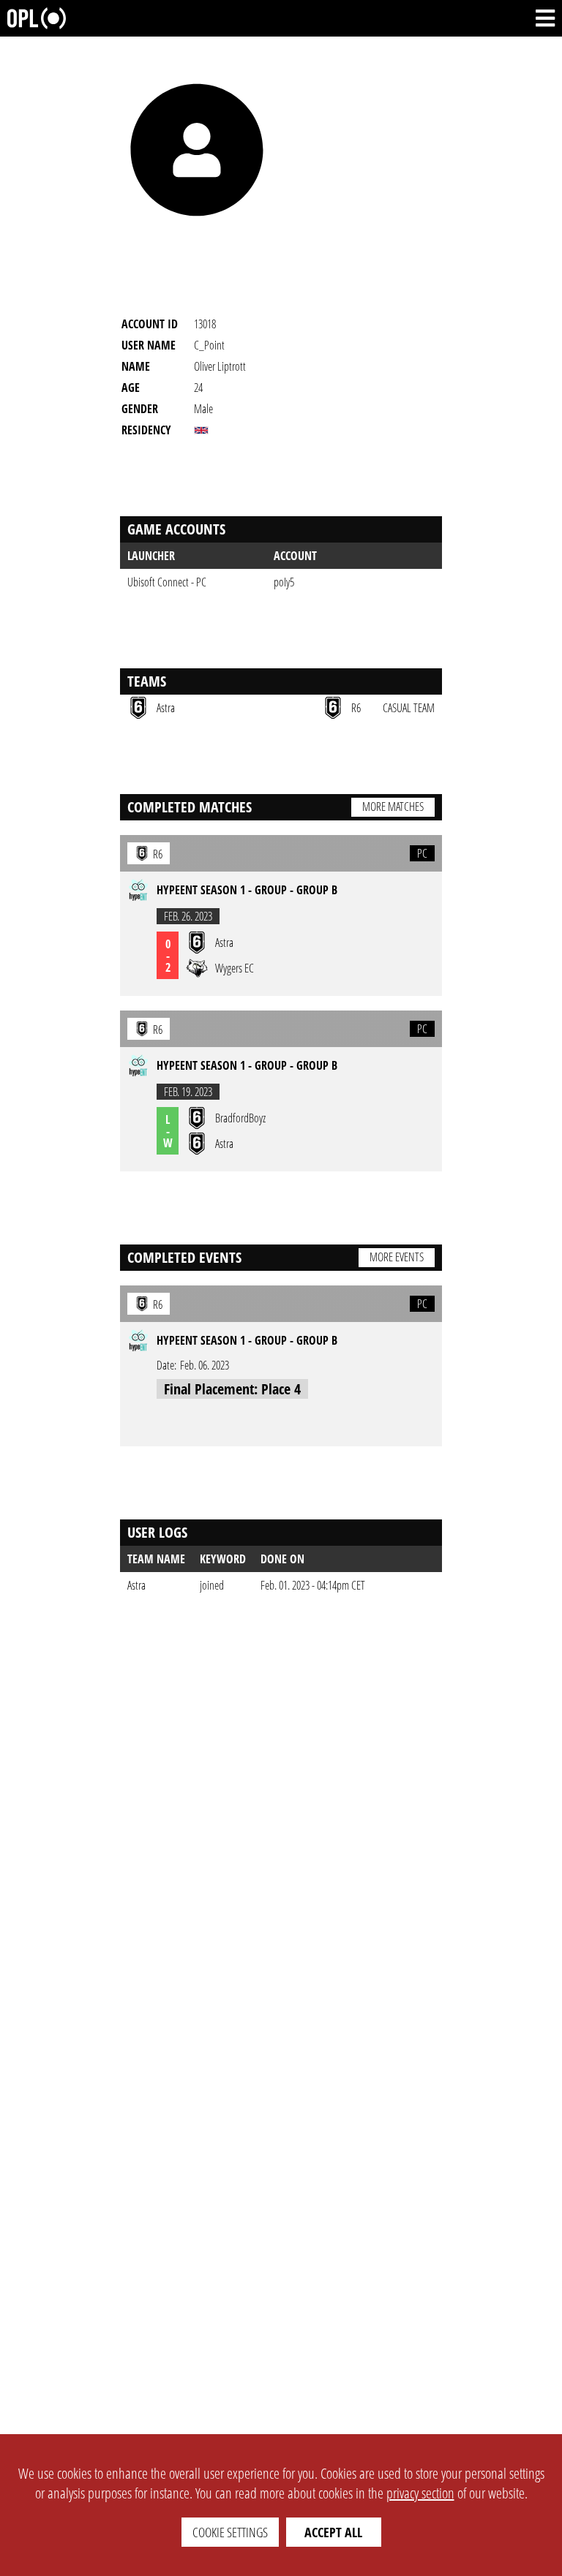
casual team (409, 708)
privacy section (420, 2493)
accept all (333, 2532)
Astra (136, 1585)
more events (397, 1257)
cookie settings (230, 2532)
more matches (393, 807)
